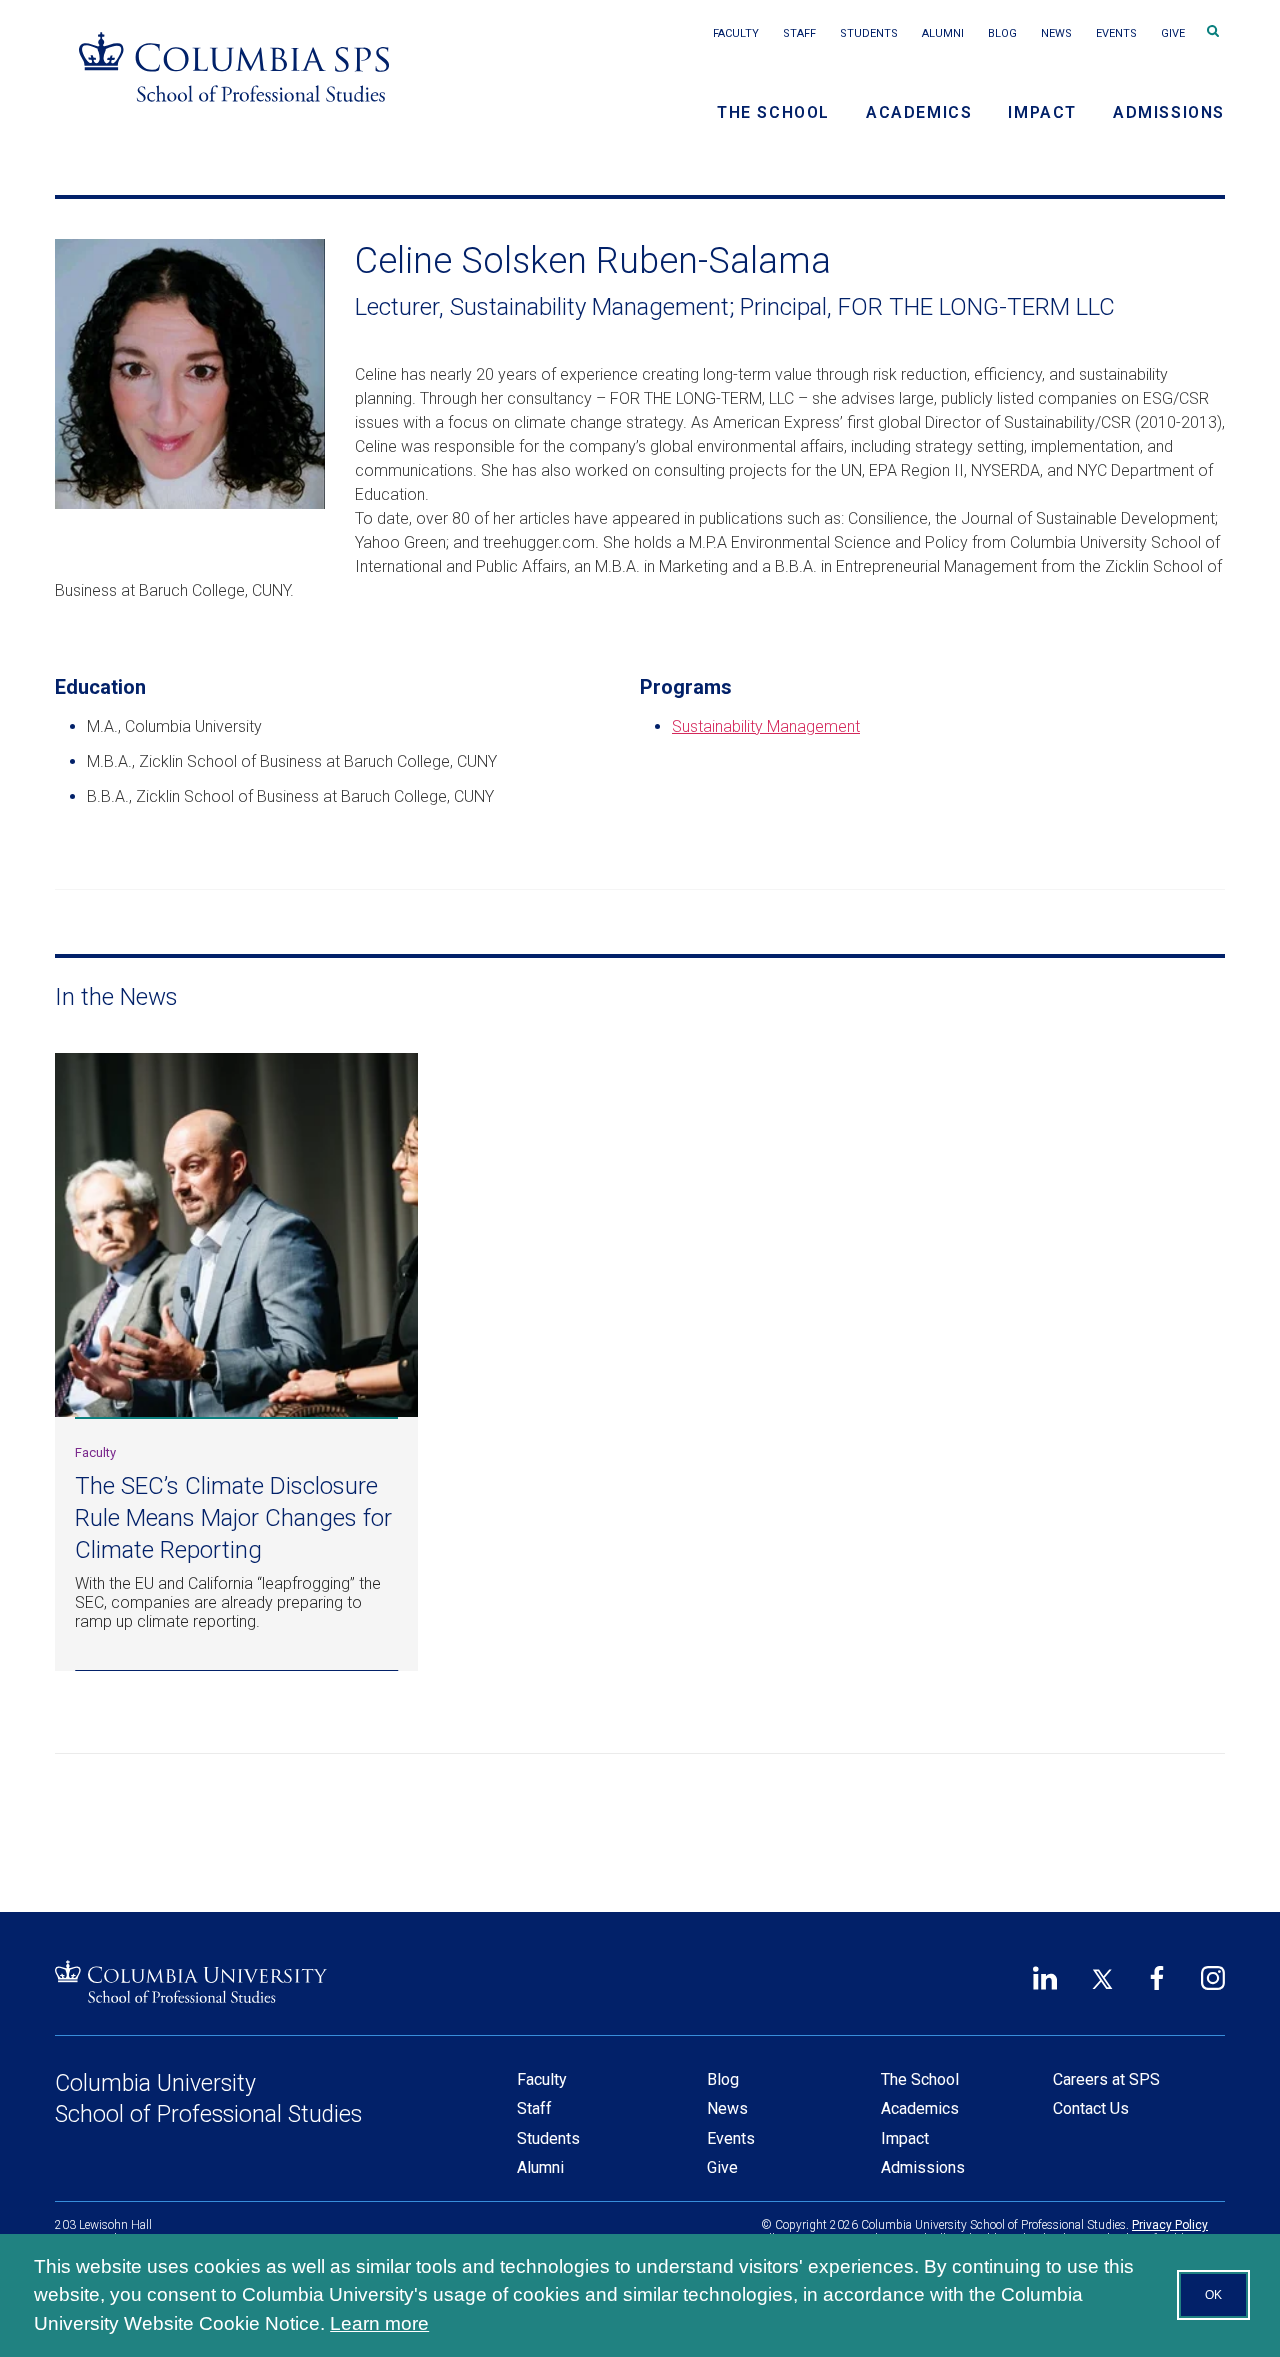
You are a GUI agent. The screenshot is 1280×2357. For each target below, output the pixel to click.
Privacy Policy (1170, 2225)
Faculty (736, 33)
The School (773, 112)
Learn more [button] (379, 2323)
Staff (799, 33)
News (1056, 33)
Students (869, 33)
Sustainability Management (766, 726)
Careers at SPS (1106, 2079)
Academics (919, 112)
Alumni (943, 33)
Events (1116, 33)
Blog (1002, 33)
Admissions (1169, 112)
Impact (1042, 112)
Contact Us (1091, 2108)
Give (1173, 33)
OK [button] (1213, 2295)
